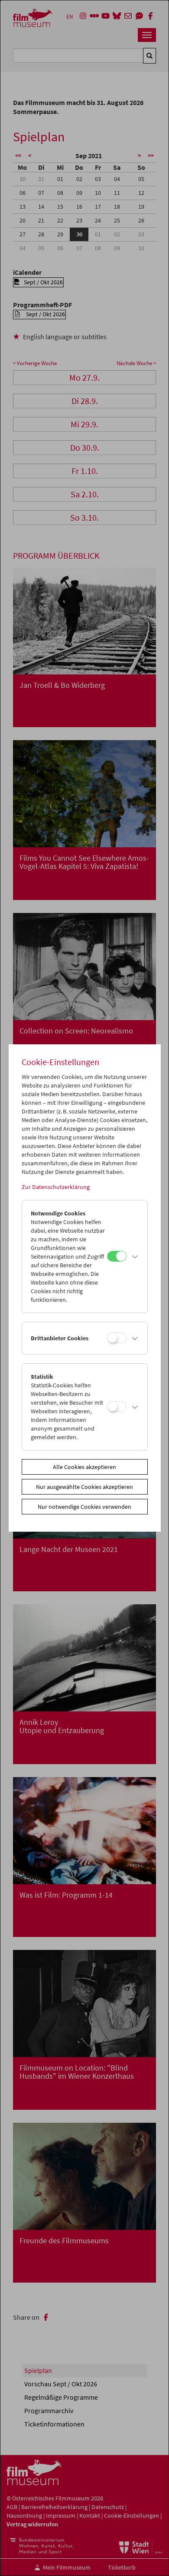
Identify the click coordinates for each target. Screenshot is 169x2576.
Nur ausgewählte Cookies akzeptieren (84, 1487)
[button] (135, 1256)
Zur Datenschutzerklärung (56, 1187)
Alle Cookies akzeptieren (84, 1467)
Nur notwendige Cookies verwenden (84, 1507)
